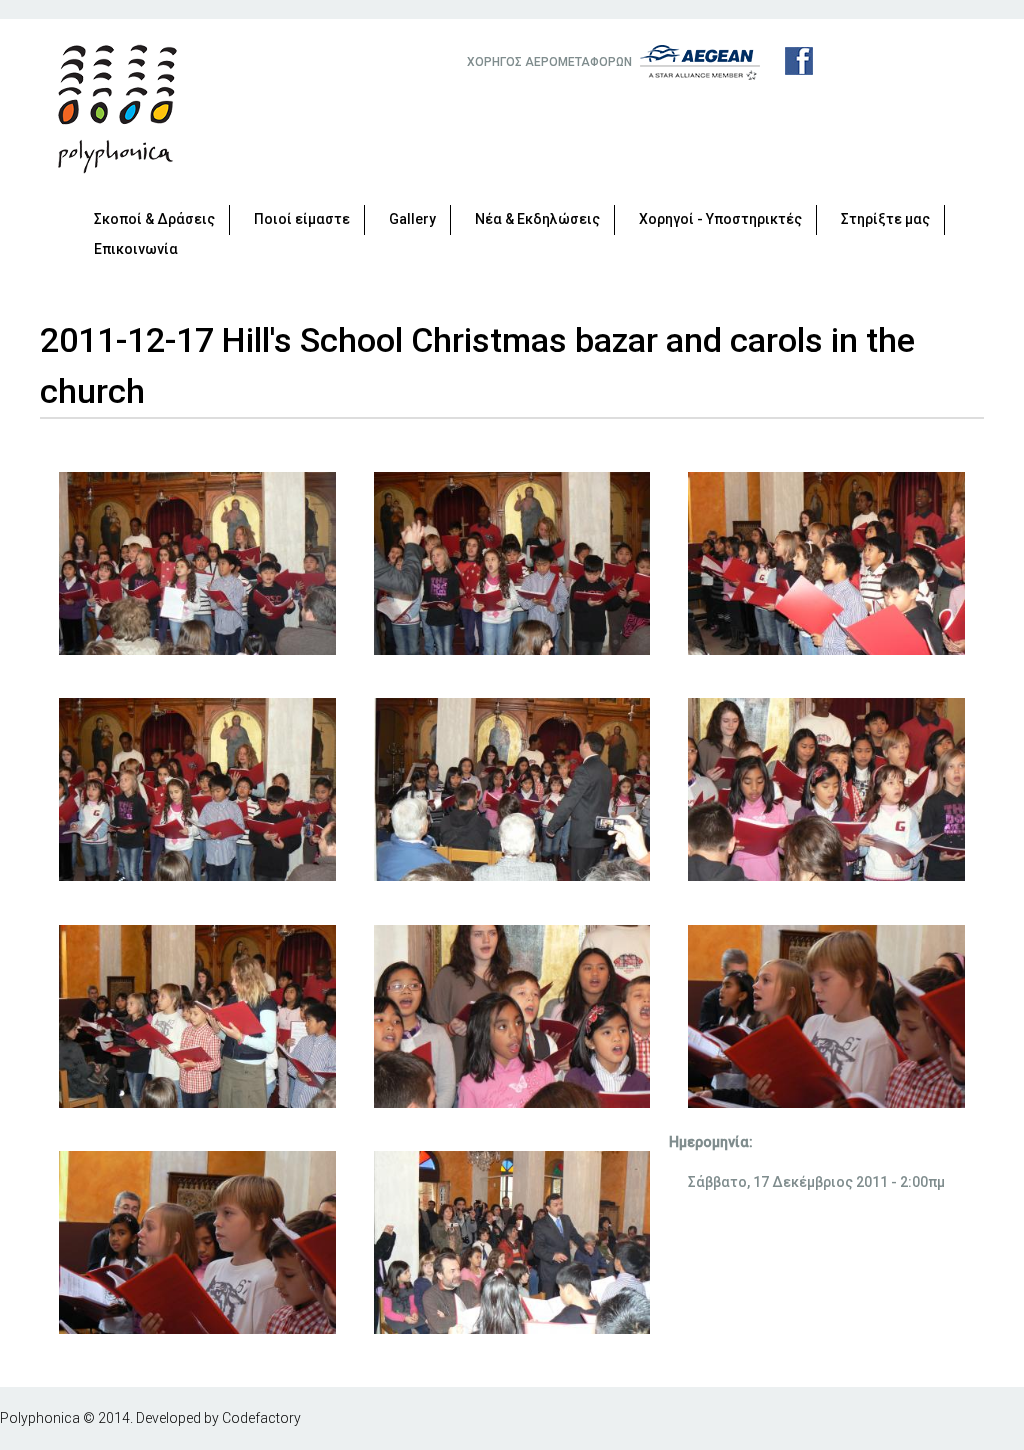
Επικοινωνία (136, 249)
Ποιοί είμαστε (302, 219)
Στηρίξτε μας (885, 219)
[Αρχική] (117, 109)
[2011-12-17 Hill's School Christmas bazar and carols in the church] (197, 650)
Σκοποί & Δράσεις (154, 219)
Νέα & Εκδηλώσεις (537, 219)
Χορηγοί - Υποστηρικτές (720, 219)
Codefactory (261, 1418)
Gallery (412, 219)
